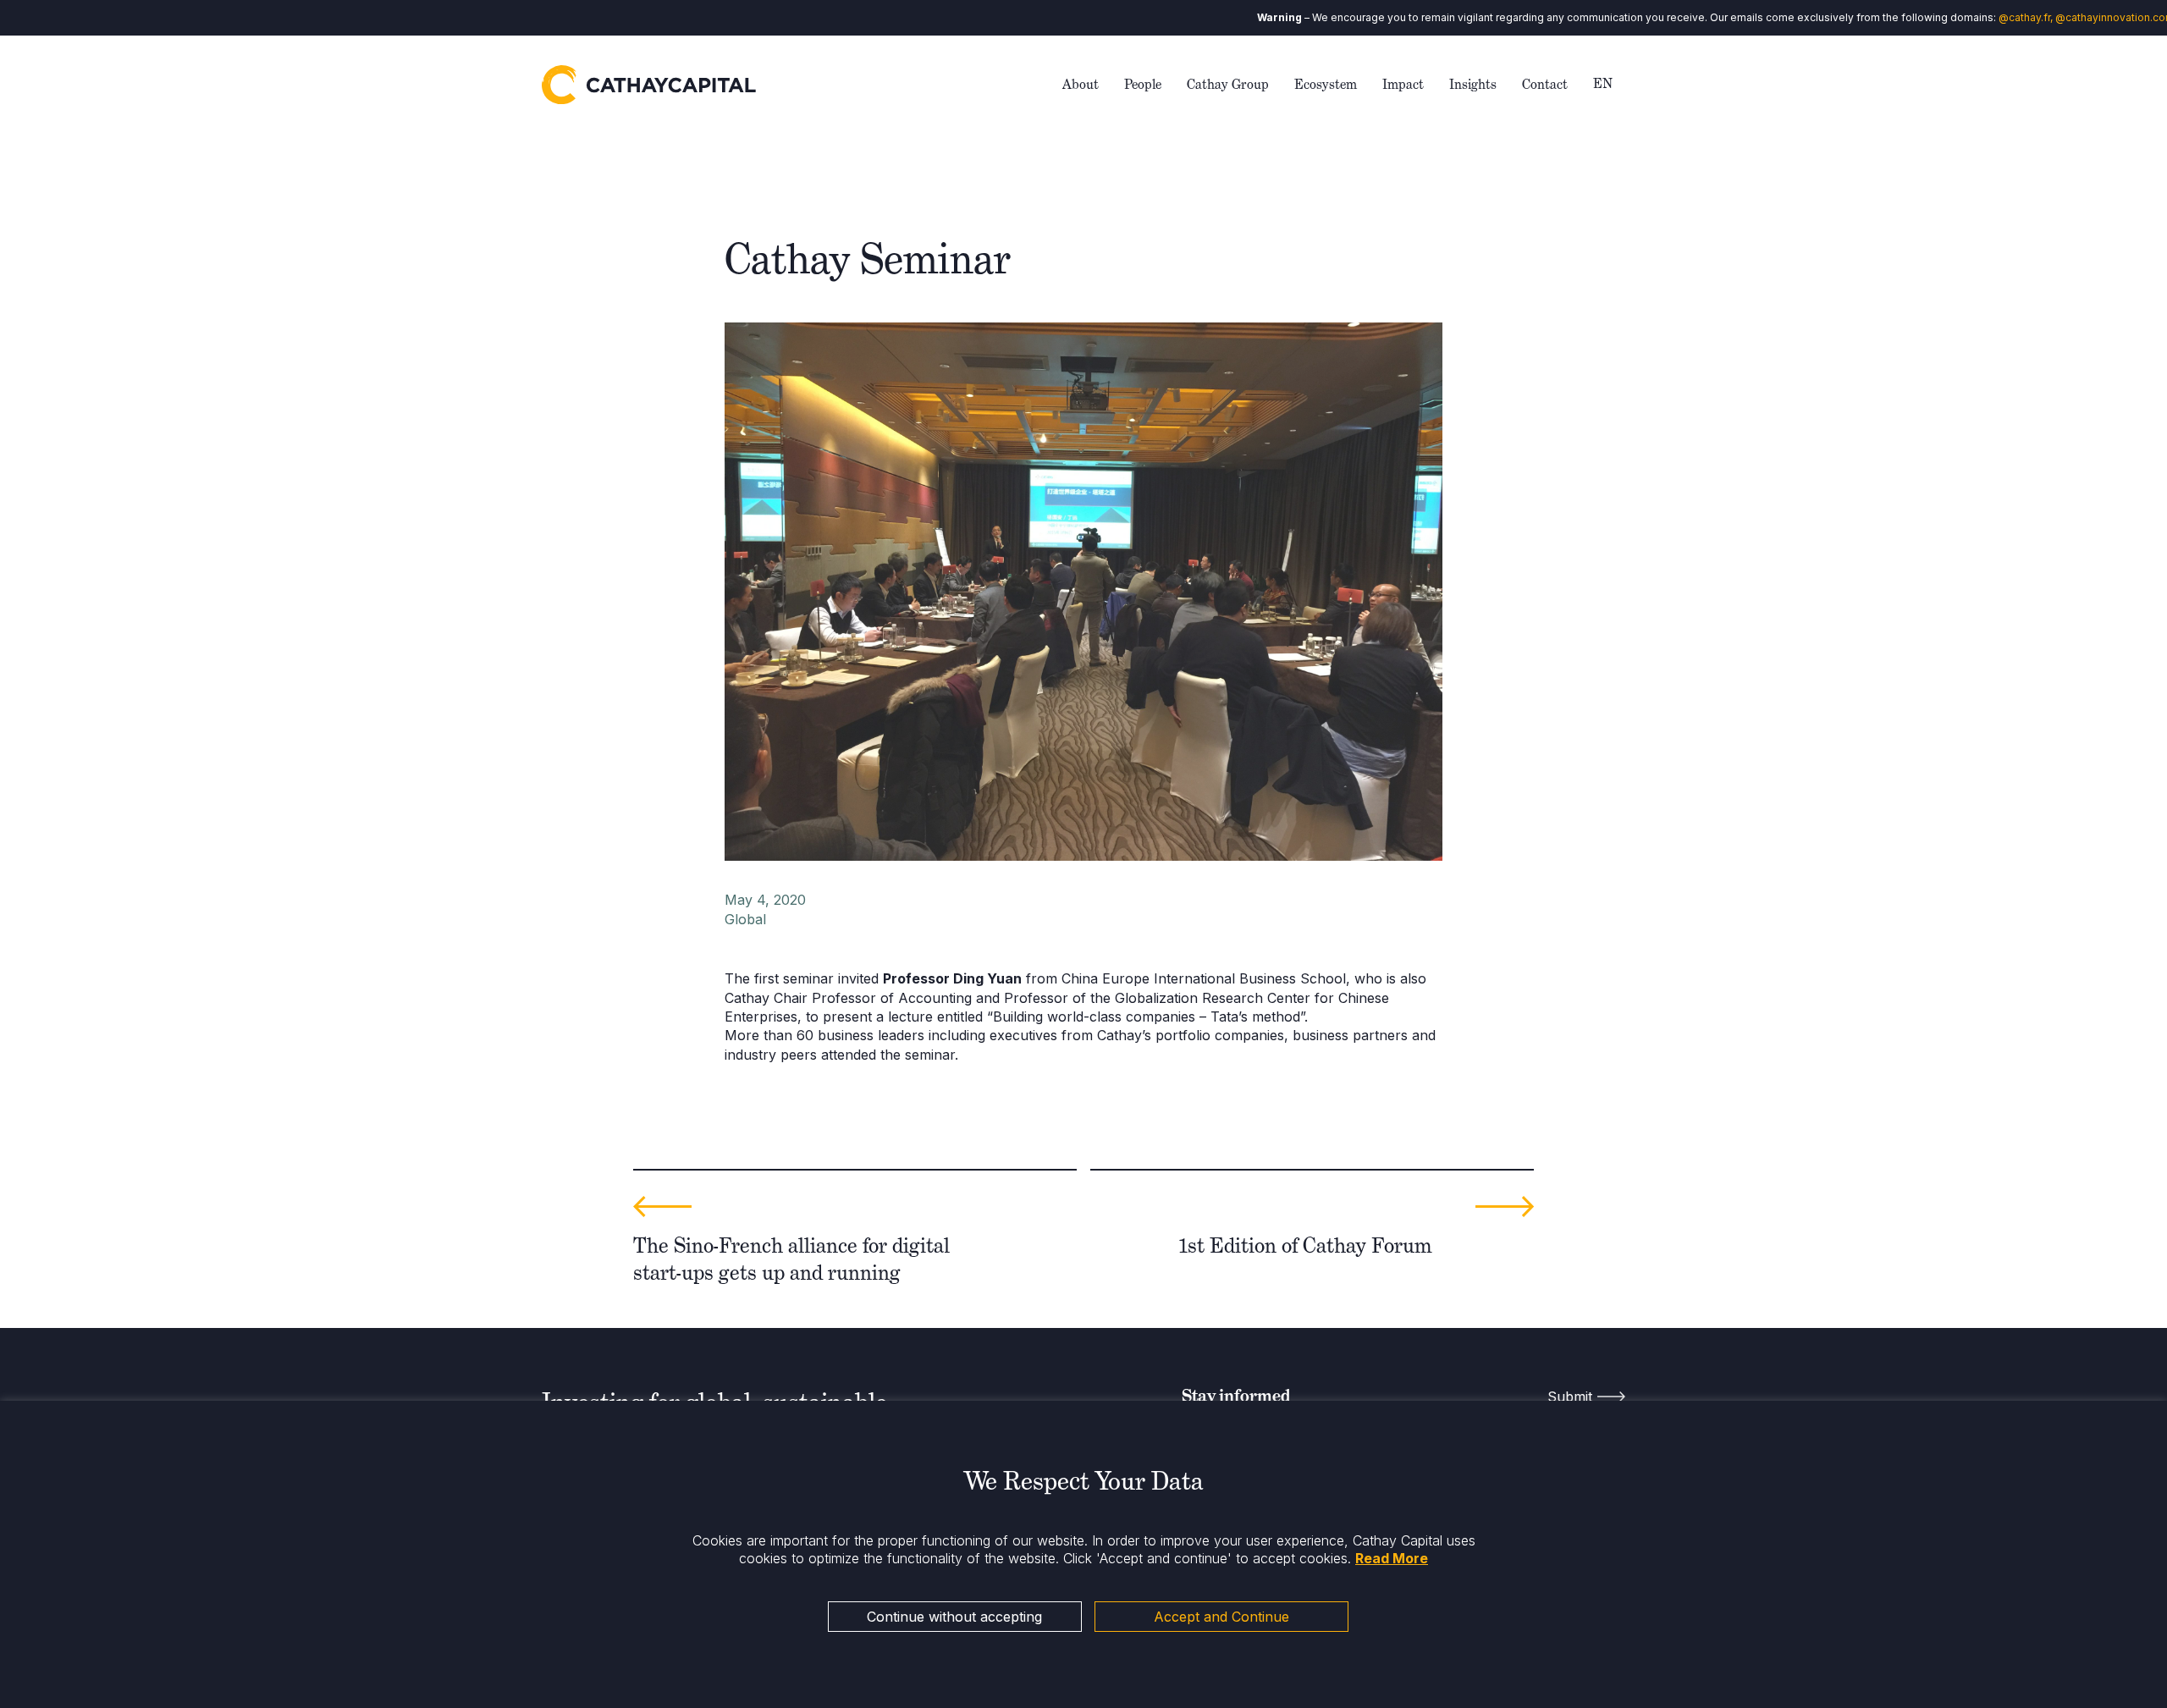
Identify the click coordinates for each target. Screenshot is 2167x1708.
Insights (1473, 84)
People (1143, 84)
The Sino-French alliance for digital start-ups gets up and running (791, 1259)
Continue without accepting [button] (954, 1617)
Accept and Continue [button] (1221, 1617)
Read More (1392, 1558)
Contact (1545, 84)
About (1081, 84)
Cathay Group (1228, 84)
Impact (1403, 84)
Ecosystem (1326, 84)
